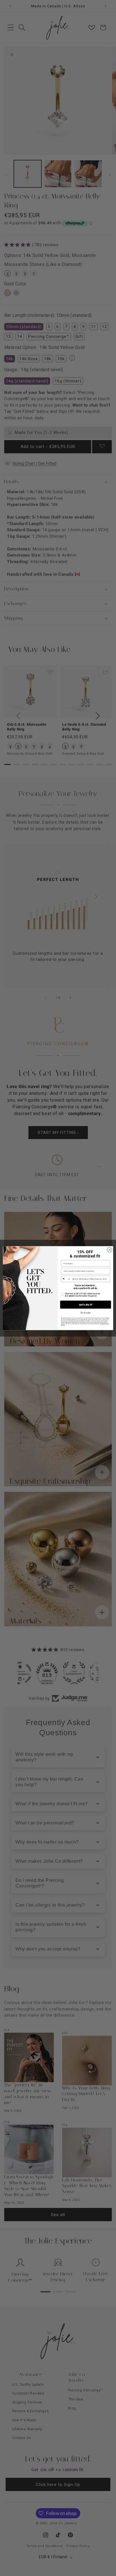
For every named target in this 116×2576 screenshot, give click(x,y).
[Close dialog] (110, 1250)
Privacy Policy (104, 1324)
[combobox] (66, 1279)
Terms (63, 1325)
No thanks (86, 1313)
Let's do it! (86, 1305)
